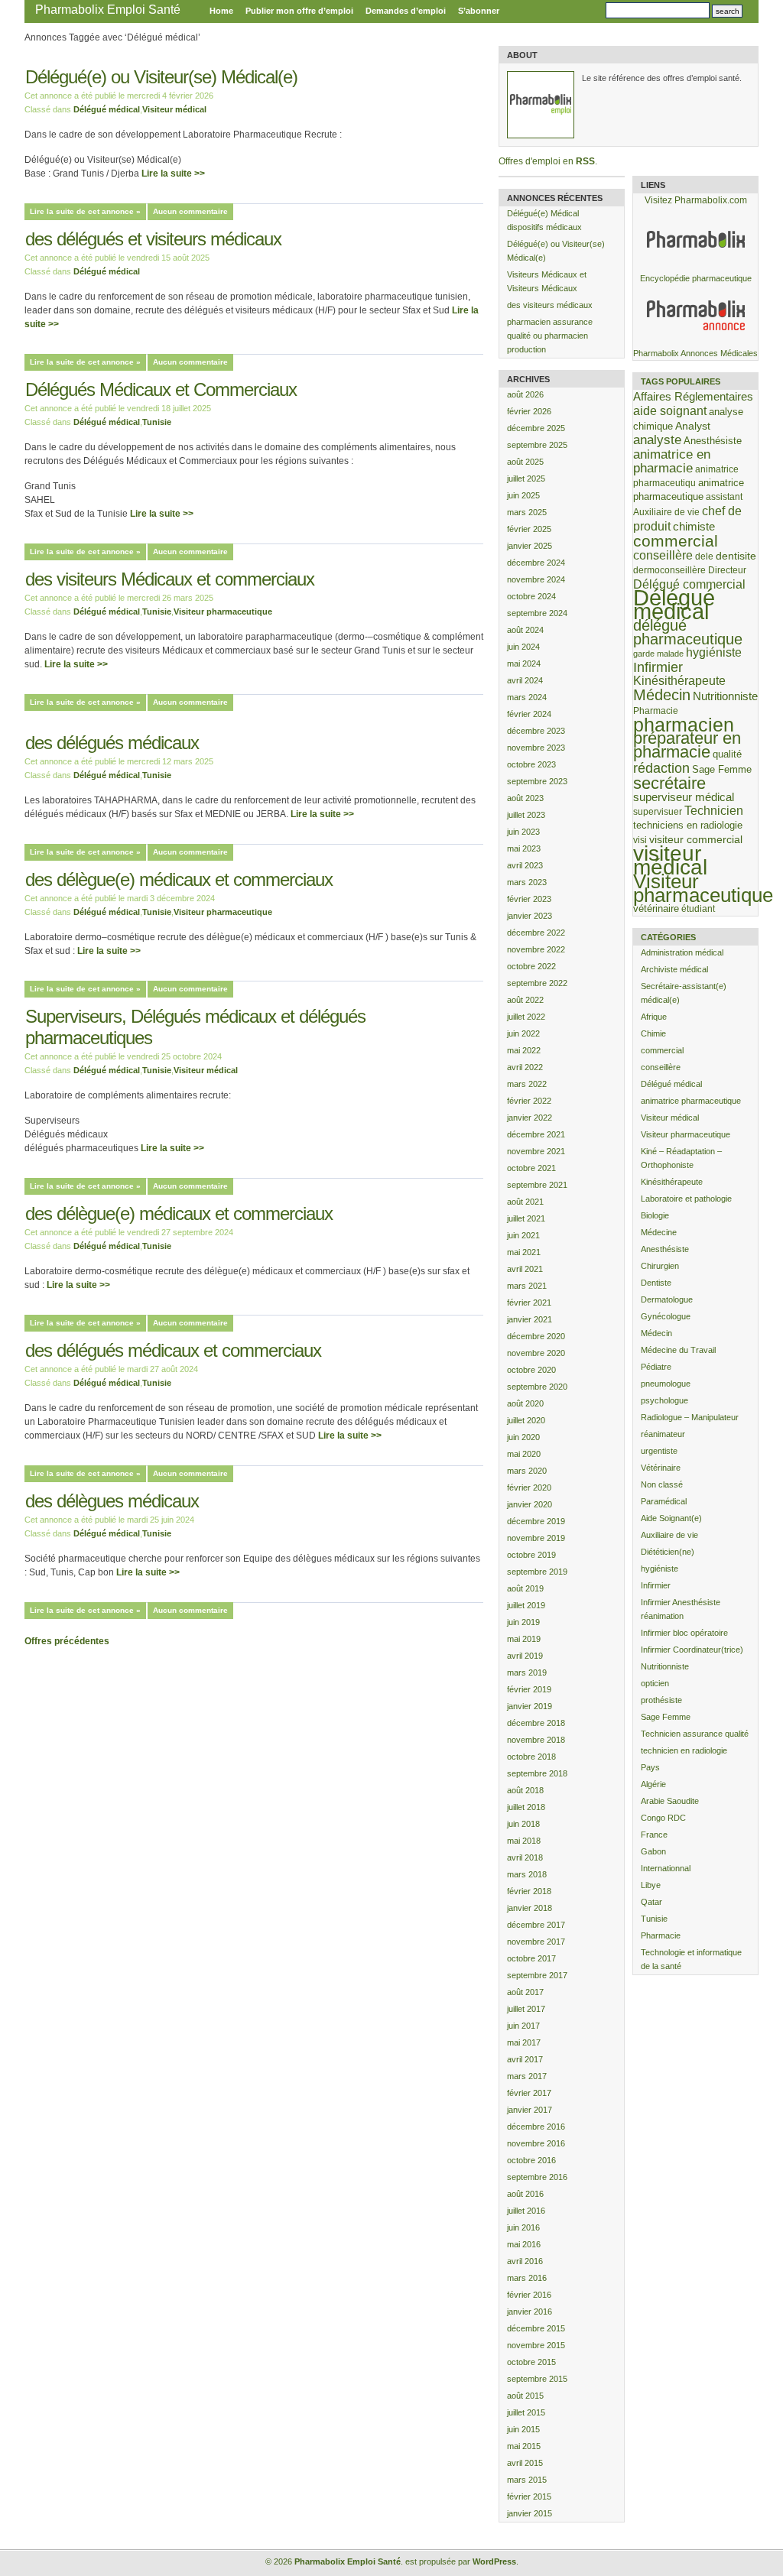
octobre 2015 (531, 2362)
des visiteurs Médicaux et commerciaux (170, 579)
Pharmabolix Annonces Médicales (695, 353)
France (654, 1835)
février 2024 (529, 714)
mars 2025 (527, 512)
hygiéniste (714, 652)
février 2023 (529, 899)
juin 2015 (523, 2429)
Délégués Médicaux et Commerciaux (161, 389)
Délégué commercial (689, 584)
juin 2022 (523, 1033)
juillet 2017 (526, 2009)
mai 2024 (524, 663)
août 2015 (525, 2396)
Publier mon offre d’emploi (299, 11)
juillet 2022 (526, 1017)
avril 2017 (525, 2059)
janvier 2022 (530, 1118)
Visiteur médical (174, 109)
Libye (651, 1885)
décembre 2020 (536, 1336)
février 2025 (529, 529)
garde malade (658, 654)
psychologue (664, 1400)
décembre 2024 (536, 563)
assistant (724, 496)
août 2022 (525, 1000)
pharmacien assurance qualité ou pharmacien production (550, 336)
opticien (655, 1683)
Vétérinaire (661, 1468)
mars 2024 (527, 697)
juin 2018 (523, 1824)
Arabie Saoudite (670, 1801)
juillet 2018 (526, 1807)
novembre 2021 (536, 1151)
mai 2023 (524, 848)
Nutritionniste (725, 696)
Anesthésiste (713, 441)
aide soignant (670, 410)
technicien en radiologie (684, 1750)
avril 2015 (525, 2463)
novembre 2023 (536, 748)
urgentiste (659, 1451)
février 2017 (529, 2093)
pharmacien (684, 725)
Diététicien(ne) (668, 1552)
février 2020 (529, 1488)
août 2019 (525, 1588)
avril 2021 (525, 1269)
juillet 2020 (526, 1420)
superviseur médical (684, 797)
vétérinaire (656, 908)
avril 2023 (525, 865)
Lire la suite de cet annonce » (85, 211)
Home (221, 11)
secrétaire (669, 783)
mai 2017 (524, 2042)
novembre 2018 (536, 1740)
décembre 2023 (536, 731)
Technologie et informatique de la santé (691, 1959)
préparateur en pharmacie (687, 745)
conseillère (663, 555)
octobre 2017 (531, 1958)
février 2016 (529, 2295)
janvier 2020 (530, 1504)
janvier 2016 (530, 2312)
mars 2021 (527, 1286)
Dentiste (656, 1283)
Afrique (654, 1017)
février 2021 (529, 1303)
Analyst (693, 426)
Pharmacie (656, 711)
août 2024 (525, 630)
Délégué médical (107, 109)
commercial (676, 541)
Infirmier (658, 667)
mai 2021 (524, 1252)
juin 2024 (523, 647)
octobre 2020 (531, 1370)
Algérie (653, 1784)
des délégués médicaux (112, 743)
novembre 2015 (536, 2345)
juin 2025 (523, 495)
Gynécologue (666, 1316)
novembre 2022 (536, 949)
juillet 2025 (526, 479)
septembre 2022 (537, 983)
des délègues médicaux (112, 1501)
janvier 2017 (530, 2110)
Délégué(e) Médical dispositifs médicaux (544, 220)
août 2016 (525, 2194)
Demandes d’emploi (406, 11)
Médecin (662, 695)
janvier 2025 (530, 546)
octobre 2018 (531, 1757)
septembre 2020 (537, 1387)
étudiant (698, 908)
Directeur (727, 570)
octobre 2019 (531, 1555)
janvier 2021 (530, 1319)
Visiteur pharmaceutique (223, 612)
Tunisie (157, 422)
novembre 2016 (536, 2143)
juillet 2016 (526, 2211)
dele (704, 556)
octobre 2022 (531, 966)
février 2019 (529, 1689)
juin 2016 (523, 2227)
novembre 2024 (536, 579)
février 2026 (529, 411)
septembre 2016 (537, 2177)
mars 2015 (527, 2480)
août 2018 (525, 1790)
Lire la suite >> (173, 174)
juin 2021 (523, 1235)
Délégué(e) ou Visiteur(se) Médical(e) (161, 77)
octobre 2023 (531, 764)
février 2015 (529, 2497)
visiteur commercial (696, 839)
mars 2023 (527, 882)
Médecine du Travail (678, 1350)
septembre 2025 (537, 445)
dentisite (736, 556)
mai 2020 (524, 1454)
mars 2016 (527, 2278)
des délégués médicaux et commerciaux (173, 1350)
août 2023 (525, 798)
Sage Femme (722, 769)
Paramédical (664, 1501)
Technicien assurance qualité (695, 1734)
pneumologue (666, 1384)
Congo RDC (663, 1818)
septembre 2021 (537, 1185)
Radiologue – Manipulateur (690, 1417)
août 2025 (525, 462)
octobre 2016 (531, 2160)
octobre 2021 (531, 1168)
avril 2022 (525, 1067)
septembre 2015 (537, 2379)
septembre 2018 (537, 1773)
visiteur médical (670, 860)
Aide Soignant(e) (671, 1518)
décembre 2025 (536, 428)
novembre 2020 (536, 1353)
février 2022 (529, 1101)
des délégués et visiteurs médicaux (153, 239)
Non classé (662, 1484)
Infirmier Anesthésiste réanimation (681, 1609)
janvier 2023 (530, 916)
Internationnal (666, 1868)
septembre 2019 (537, 1572)
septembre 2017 (537, 1975)
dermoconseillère (669, 570)
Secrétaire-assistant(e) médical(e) (684, 993)
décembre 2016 (536, 2127)
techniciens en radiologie (688, 825)
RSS (585, 161)
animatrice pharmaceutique (691, 1101)
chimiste (694, 527)
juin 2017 (523, 2026)
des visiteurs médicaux (550, 305)
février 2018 (529, 1891)
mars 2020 (527, 1471)
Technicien (714, 811)
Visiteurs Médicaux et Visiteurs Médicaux (547, 281)
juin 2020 (523, 1437)
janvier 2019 (530, 1706)
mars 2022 (527, 1084)
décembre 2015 (536, 2328)
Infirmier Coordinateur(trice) (692, 1650)
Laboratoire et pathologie (686, 1199)
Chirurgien (660, 1266)
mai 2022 (524, 1050)
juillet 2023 (526, 815)
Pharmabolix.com (711, 200)
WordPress (494, 2561)
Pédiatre (656, 1367)
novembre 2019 (536, 1538)
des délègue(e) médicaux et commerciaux (179, 879)
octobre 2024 (531, 596)
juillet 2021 (526, 1218)
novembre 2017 (536, 1942)
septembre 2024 (537, 613)
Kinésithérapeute (679, 681)
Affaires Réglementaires (693, 396)
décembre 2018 (536, 1723)
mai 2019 (524, 1639)
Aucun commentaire (190, 211)
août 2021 (525, 1202)
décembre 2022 (536, 933)
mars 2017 (527, 2076)
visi (640, 840)
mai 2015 (524, 2446)
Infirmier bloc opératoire (684, 1633)
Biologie (655, 1215)
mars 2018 (527, 1874)
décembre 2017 (536, 1925)
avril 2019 (525, 1656)
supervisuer (658, 811)
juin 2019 (523, 1622)
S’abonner (479, 11)
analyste (657, 440)
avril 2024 (525, 680)
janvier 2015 (530, 2513)
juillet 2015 (526, 2412)
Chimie (653, 1033)
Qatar (651, 1902)
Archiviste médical (674, 969)
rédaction (661, 768)
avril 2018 (525, 1857)
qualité (727, 754)
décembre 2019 (536, 1521)
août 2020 (525, 1403)
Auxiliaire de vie (666, 512)
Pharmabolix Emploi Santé (108, 10)
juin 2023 (523, 832)
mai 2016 (524, 2244)
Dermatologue (667, 1299)
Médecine (659, 1232)
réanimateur (663, 1434)
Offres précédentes (67, 1641)
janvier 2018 (530, 1908)
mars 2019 (527, 1672)
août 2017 (525, 1992)
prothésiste (661, 1700)
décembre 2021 (536, 1134)
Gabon (653, 1851)
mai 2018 (524, 1841)
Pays (650, 1767)
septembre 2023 (537, 781)
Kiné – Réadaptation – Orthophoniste (681, 1158)
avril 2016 (525, 2261)
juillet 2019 (526, 1605)
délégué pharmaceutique (688, 632)
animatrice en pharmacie (672, 461)
